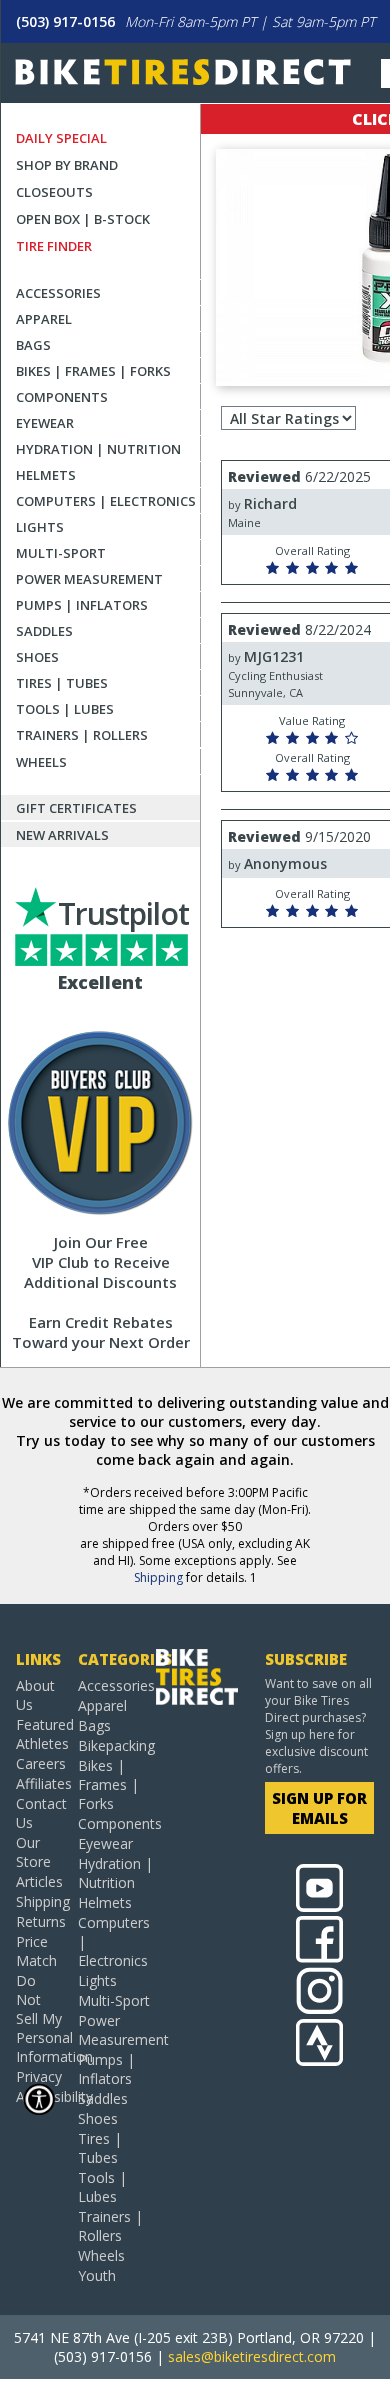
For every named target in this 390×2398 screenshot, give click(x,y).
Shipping (158, 1577)
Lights (40, 527)
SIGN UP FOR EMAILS (319, 1808)
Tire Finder (54, 246)
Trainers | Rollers (82, 735)
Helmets (46, 475)
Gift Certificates (76, 808)
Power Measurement (89, 579)
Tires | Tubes (62, 683)
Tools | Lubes (65, 709)
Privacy (39, 2076)
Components (62, 397)
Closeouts (54, 192)
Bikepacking (116, 1745)
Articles (39, 1881)
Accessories (58, 293)
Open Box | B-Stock (83, 219)
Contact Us (39, 1813)
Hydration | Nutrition (98, 449)
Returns (39, 1921)
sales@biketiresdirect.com (252, 2356)
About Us (35, 1695)
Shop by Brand (67, 165)
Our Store (33, 1852)
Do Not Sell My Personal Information (39, 2018)
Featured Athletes (39, 1734)
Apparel (44, 319)
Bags (33, 345)
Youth (97, 2275)
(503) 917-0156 (65, 21)
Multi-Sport (61, 553)
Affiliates (39, 1783)
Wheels (41, 762)
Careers (39, 1763)
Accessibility (39, 2096)
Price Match (36, 1951)
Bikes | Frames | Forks (93, 371)
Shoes (37, 657)
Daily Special (61, 138)
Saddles (44, 631)
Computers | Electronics (106, 501)
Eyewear (45, 423)
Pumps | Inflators (82, 605)
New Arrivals (62, 835)
